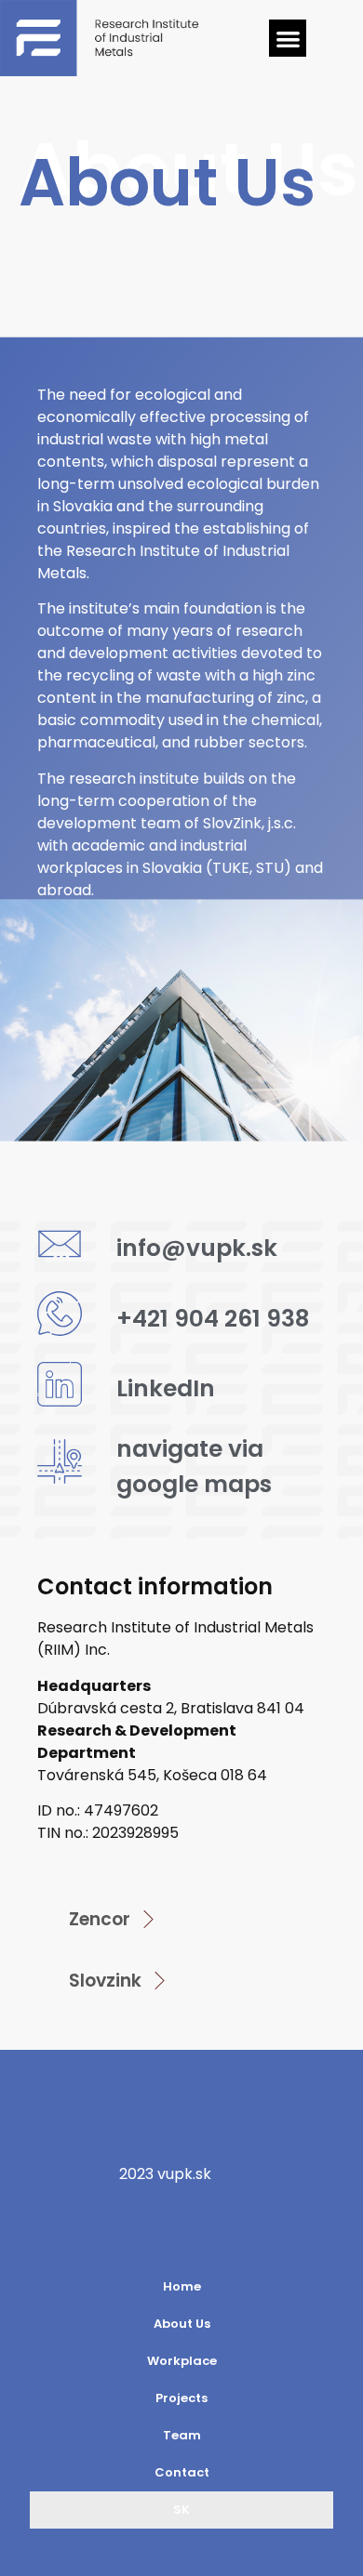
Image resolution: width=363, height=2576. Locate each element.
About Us (182, 2324)
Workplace (182, 2361)
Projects (181, 2398)
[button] (288, 39)
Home (182, 2286)
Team (182, 2435)
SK (181, 2510)
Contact (182, 2472)
